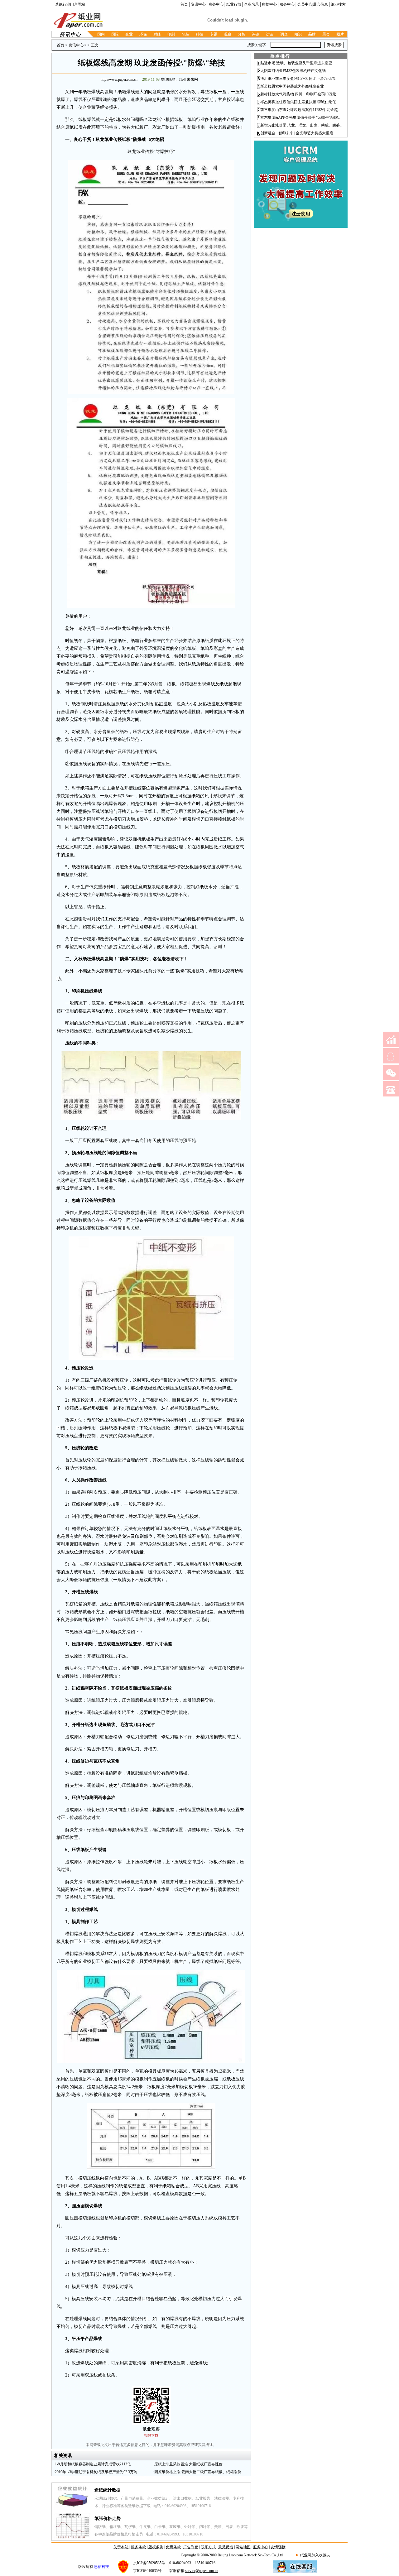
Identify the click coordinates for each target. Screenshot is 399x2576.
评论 (256, 34)
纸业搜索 (338, 4)
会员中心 (305, 4)
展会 (326, 34)
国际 (115, 34)
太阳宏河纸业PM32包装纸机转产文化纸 (293, 71)
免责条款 (173, 2547)
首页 (184, 4)
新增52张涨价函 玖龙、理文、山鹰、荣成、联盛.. (301, 125)
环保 (143, 34)
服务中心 (287, 4)
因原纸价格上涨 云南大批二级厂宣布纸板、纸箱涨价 (198, 2472)
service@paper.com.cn (202, 2571)
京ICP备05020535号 (149, 2563)
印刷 (171, 34)
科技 (199, 34)
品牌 (312, 34)
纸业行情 (234, 4)
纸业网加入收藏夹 (315, 2555)
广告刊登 (191, 2547)
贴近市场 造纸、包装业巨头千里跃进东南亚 (296, 63)
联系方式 (208, 2547)
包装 (185, 34)
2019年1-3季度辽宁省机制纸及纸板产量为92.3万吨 (96, 2472)
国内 (101, 34)
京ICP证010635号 (147, 2571)
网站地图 (243, 2547)
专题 (214, 34)
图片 (340, 34)
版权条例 (156, 2547)
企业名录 (252, 4)
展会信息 (320, 4)
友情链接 (278, 2547)
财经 (157, 34)
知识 (298, 34)
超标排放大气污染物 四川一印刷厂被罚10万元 (298, 94)
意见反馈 (226, 2547)
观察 (228, 34)
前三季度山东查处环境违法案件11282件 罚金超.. (300, 110)
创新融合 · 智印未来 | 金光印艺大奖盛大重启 (297, 133)
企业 (129, 34)
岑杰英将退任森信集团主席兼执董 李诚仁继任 (298, 102)
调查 (284, 34)
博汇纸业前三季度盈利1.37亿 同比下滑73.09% (298, 79)
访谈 (270, 34)
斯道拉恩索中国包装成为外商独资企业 (292, 86)
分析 (242, 34)
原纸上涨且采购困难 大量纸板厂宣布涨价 (188, 2464)
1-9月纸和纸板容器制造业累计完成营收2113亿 (93, 2464)
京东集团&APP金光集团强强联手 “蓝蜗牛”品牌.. (300, 118)
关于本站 (121, 2547)
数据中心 (269, 4)
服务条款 (138, 2547)
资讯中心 (198, 4)
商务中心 (216, 4)
